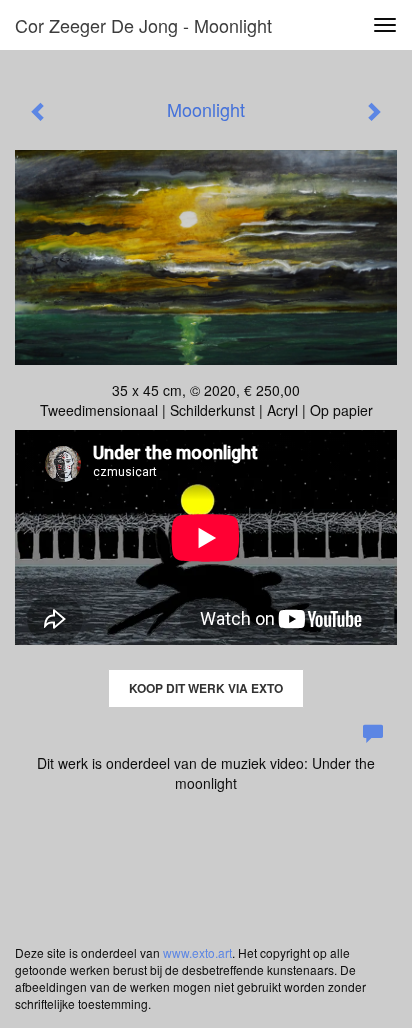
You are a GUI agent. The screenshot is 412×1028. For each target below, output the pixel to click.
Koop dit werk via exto (206, 688)
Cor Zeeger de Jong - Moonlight (143, 25)
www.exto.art (197, 952)
